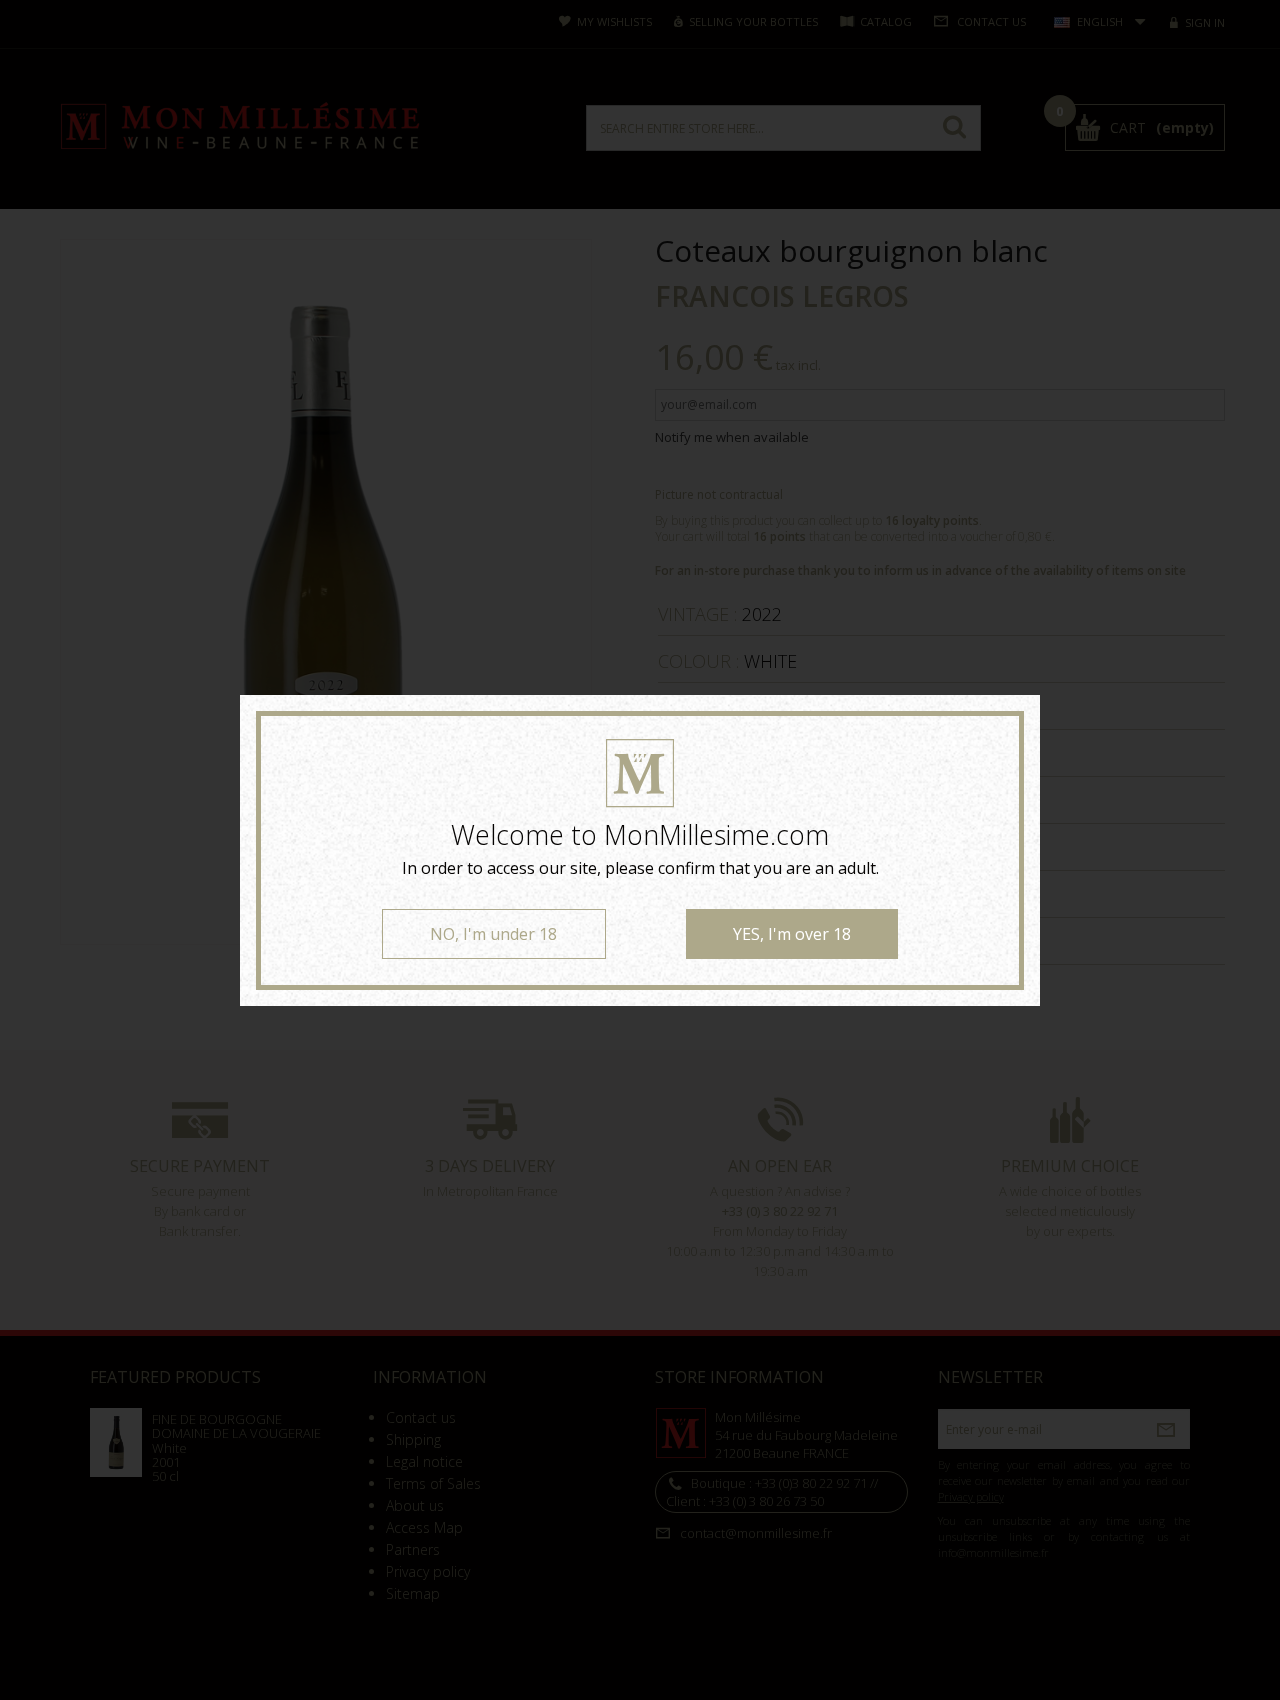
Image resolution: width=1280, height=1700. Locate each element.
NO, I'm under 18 (493, 934)
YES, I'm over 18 (792, 934)
